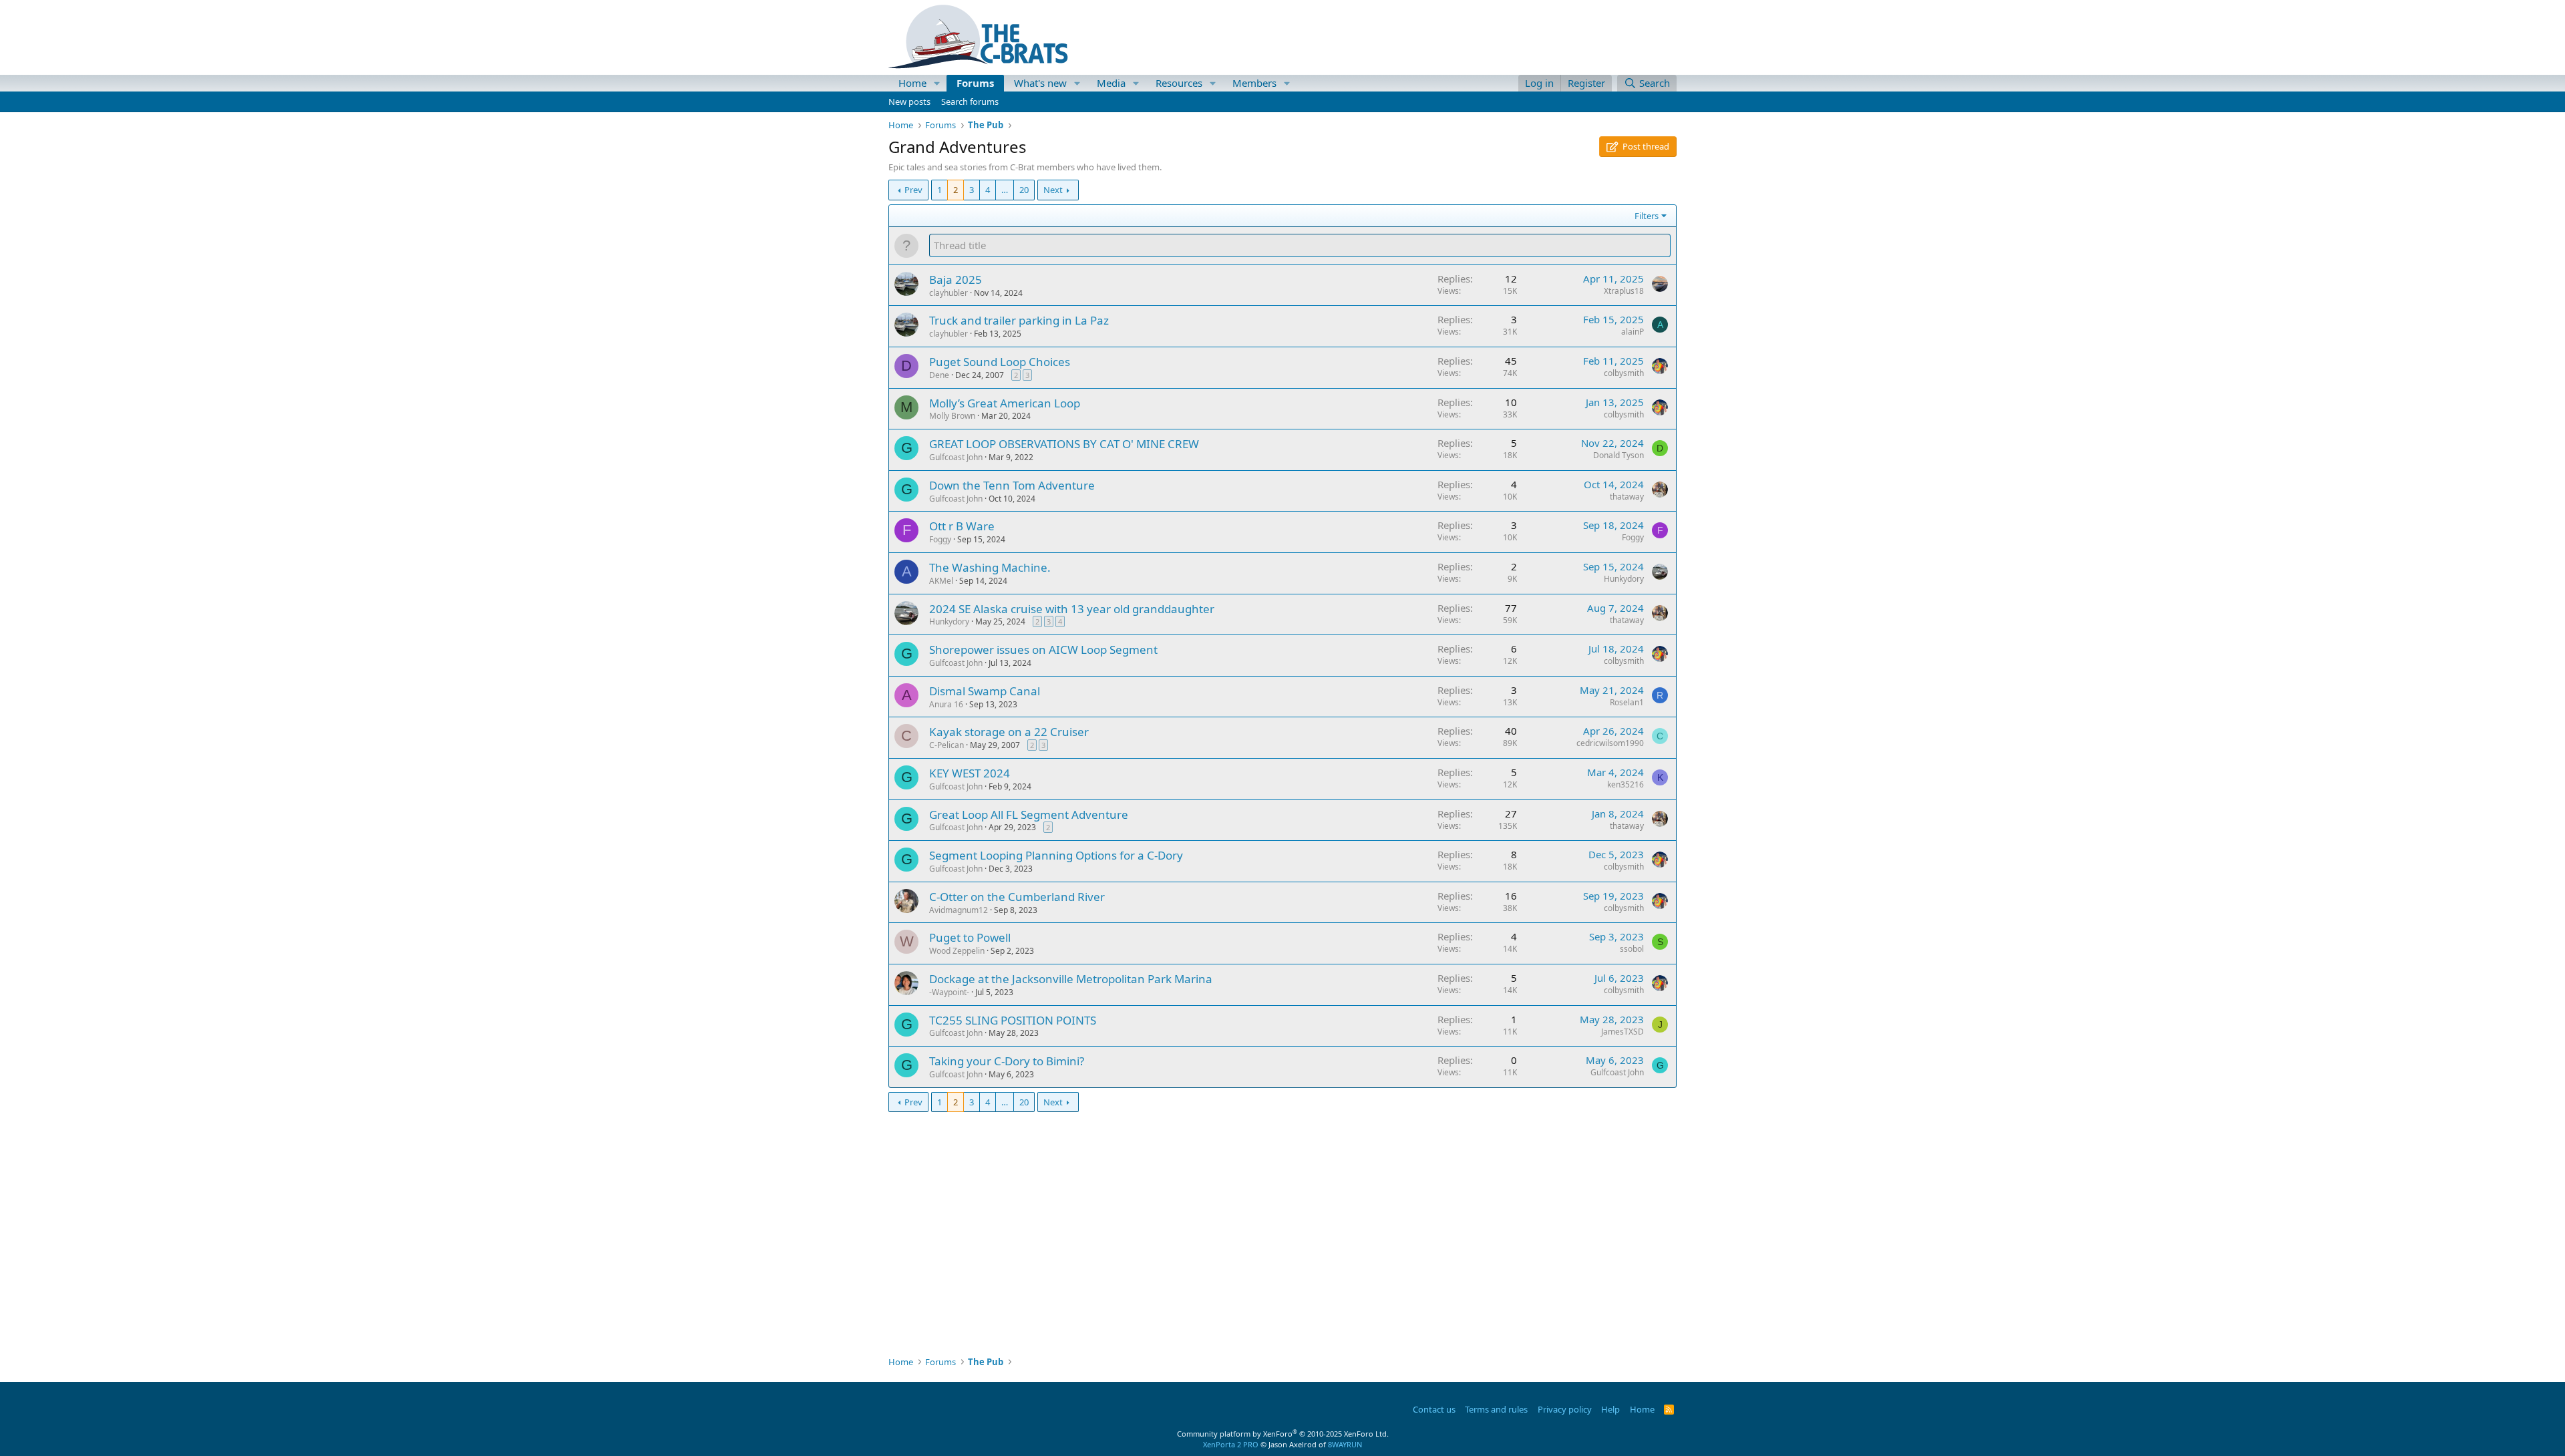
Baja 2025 (956, 280)
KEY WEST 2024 (970, 773)
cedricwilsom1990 (1610, 743)
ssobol (1632, 949)
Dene (939, 375)
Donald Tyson (1618, 455)
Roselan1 (1627, 702)
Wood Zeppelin (957, 951)
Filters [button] (1647, 216)
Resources (1179, 83)
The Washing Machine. (990, 567)
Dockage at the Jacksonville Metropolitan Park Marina (1071, 979)
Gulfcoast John (956, 457)
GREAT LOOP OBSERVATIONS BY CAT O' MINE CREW (1064, 444)
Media (1111, 83)
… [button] (1005, 190)
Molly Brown (952, 416)
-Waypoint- (949, 992)
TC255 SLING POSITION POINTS (1013, 1020)
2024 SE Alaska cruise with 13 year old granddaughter (1072, 609)
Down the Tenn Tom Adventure (1012, 485)
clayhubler (949, 293)
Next (1053, 190)
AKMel (941, 581)
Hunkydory (1624, 579)
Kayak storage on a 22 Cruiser (1009, 732)
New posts (909, 102)
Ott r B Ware (962, 526)
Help (1610, 1409)
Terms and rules (1496, 1409)
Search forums (970, 102)
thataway (1627, 497)
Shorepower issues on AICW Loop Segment (1043, 650)
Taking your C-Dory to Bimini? (1007, 1061)
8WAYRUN (1345, 1444)
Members (1254, 83)
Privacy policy (1565, 1409)
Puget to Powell (970, 937)
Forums (975, 83)
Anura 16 (946, 704)
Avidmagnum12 (959, 910)
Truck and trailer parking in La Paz (1019, 320)
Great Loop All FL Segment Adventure (1029, 814)
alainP (1633, 332)
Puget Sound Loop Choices (1000, 362)
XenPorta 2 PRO (1231, 1444)
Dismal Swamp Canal (985, 691)
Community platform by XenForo (1283, 1434)
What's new (1040, 83)
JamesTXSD (1622, 1032)
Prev (913, 190)
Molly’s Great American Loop (1005, 403)
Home (912, 83)
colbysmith (1624, 373)
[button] (937, 83)
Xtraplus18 (1624, 291)
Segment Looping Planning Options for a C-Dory (1056, 855)
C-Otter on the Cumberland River (1017, 897)
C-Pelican (947, 745)
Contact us (1434, 1409)
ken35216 (1626, 784)
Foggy (940, 539)
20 (1024, 190)
